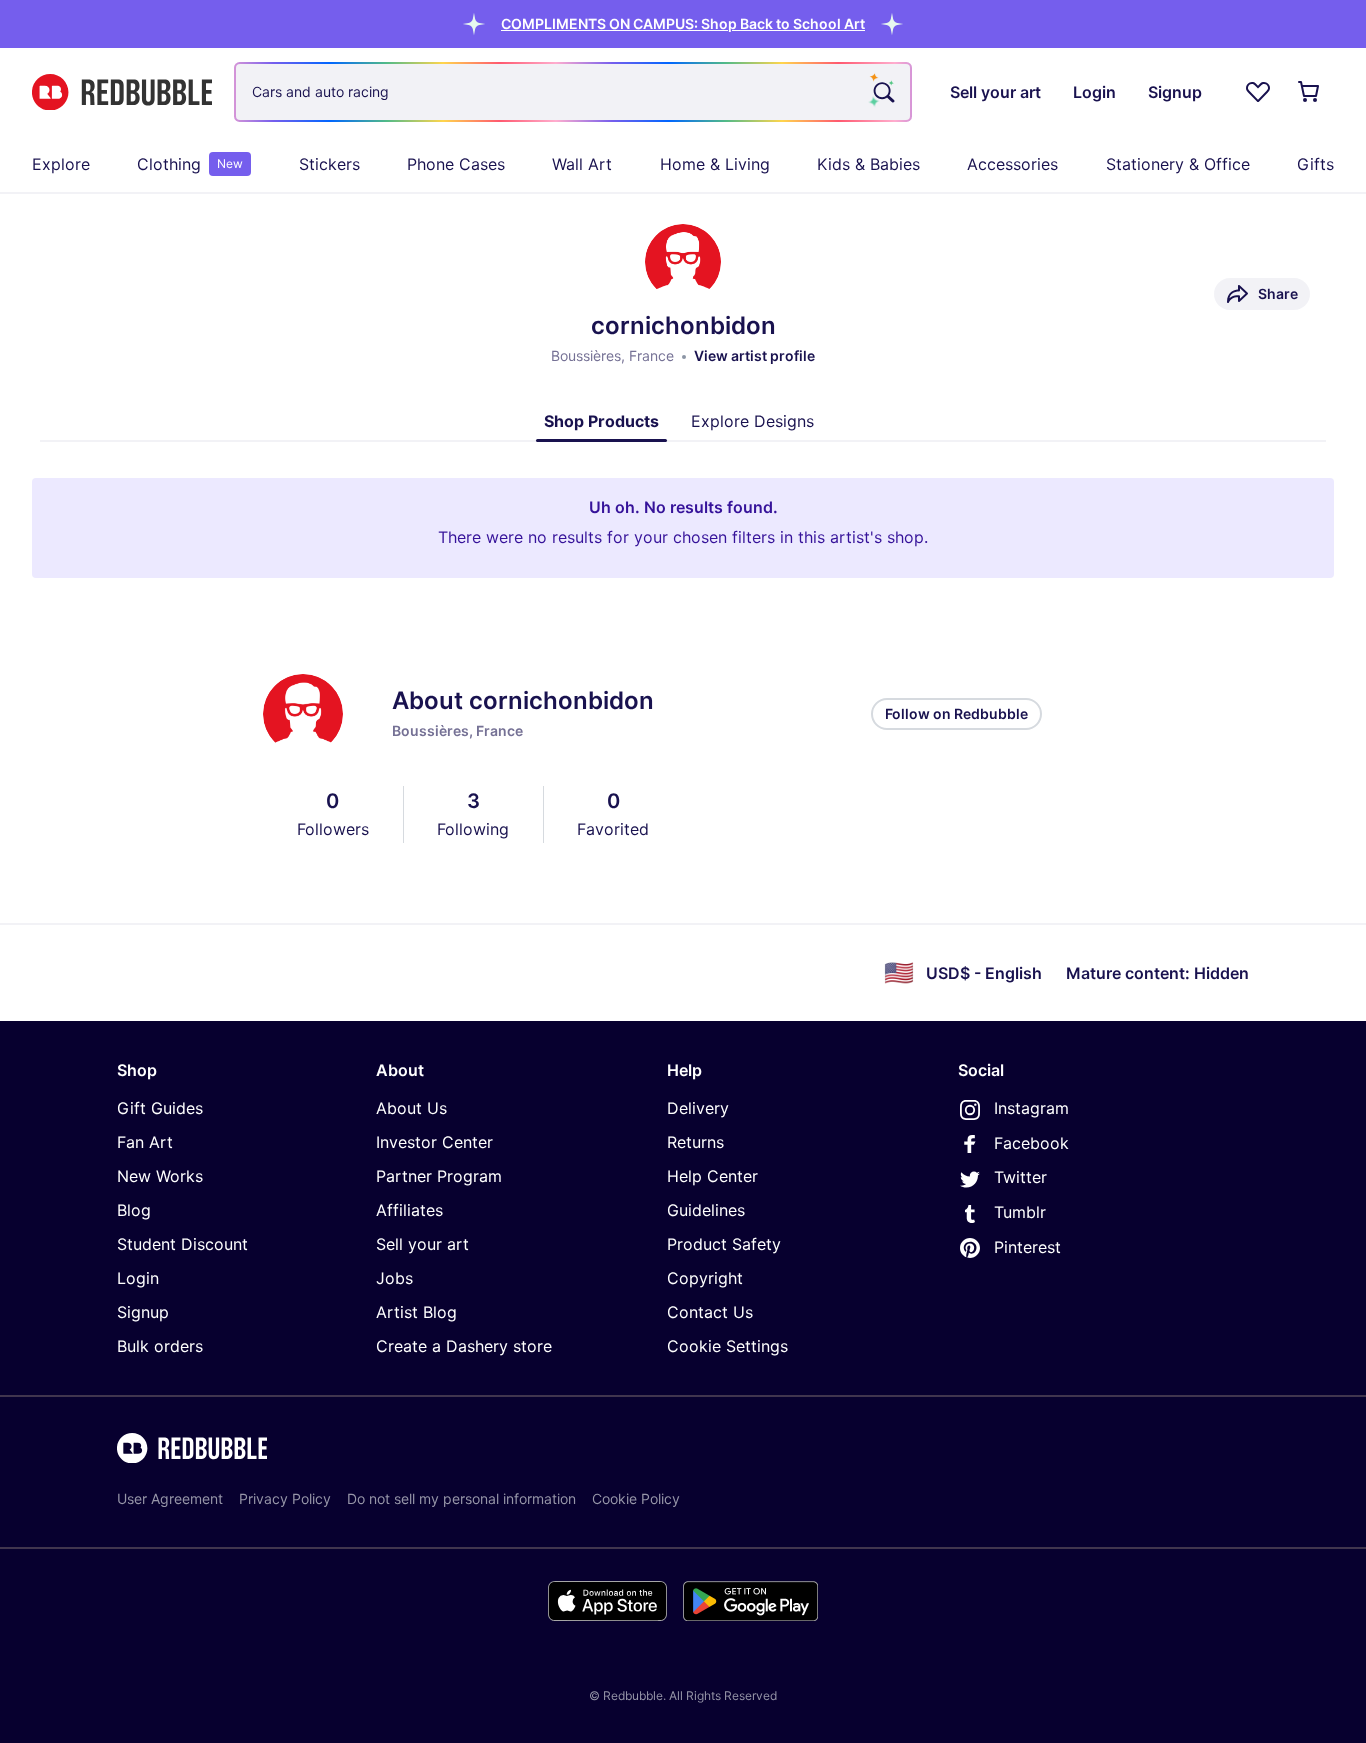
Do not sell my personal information (461, 1498)
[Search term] (882, 92)
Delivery (698, 1108)
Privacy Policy (285, 1498)
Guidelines (706, 1210)
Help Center (712, 1176)
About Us (411, 1108)
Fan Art (145, 1142)
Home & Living (715, 164)
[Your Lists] (1258, 92)
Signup (143, 1312)
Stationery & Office (1178, 164)
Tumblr (1020, 1212)
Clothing (190, 164)
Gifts (1315, 164)
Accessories (1012, 164)
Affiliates (409, 1210)
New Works (160, 1176)
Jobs (394, 1278)
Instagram (1031, 1108)
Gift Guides (160, 1108)
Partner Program (439, 1176)
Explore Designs (752, 421)
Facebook (1031, 1143)
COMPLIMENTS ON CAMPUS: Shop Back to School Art (683, 23)
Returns (695, 1142)
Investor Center (434, 1142)
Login (138, 1278)
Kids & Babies (868, 164)
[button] (683, 23)
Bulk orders (160, 1346)
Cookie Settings (727, 1346)
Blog (134, 1210)
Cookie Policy (636, 1498)
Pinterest (1027, 1247)
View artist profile (754, 355)
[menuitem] (61, 164)
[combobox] (573, 92)
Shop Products (601, 421)
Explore (61, 164)
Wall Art (582, 164)
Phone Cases (456, 164)
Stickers (329, 164)
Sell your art (422, 1244)
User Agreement (170, 1498)
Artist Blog (416, 1312)
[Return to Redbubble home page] (122, 92)
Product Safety (724, 1244)
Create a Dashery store (464, 1346)
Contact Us (710, 1312)
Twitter (1020, 1177)
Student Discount (182, 1244)
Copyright (705, 1278)
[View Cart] (1310, 92)
